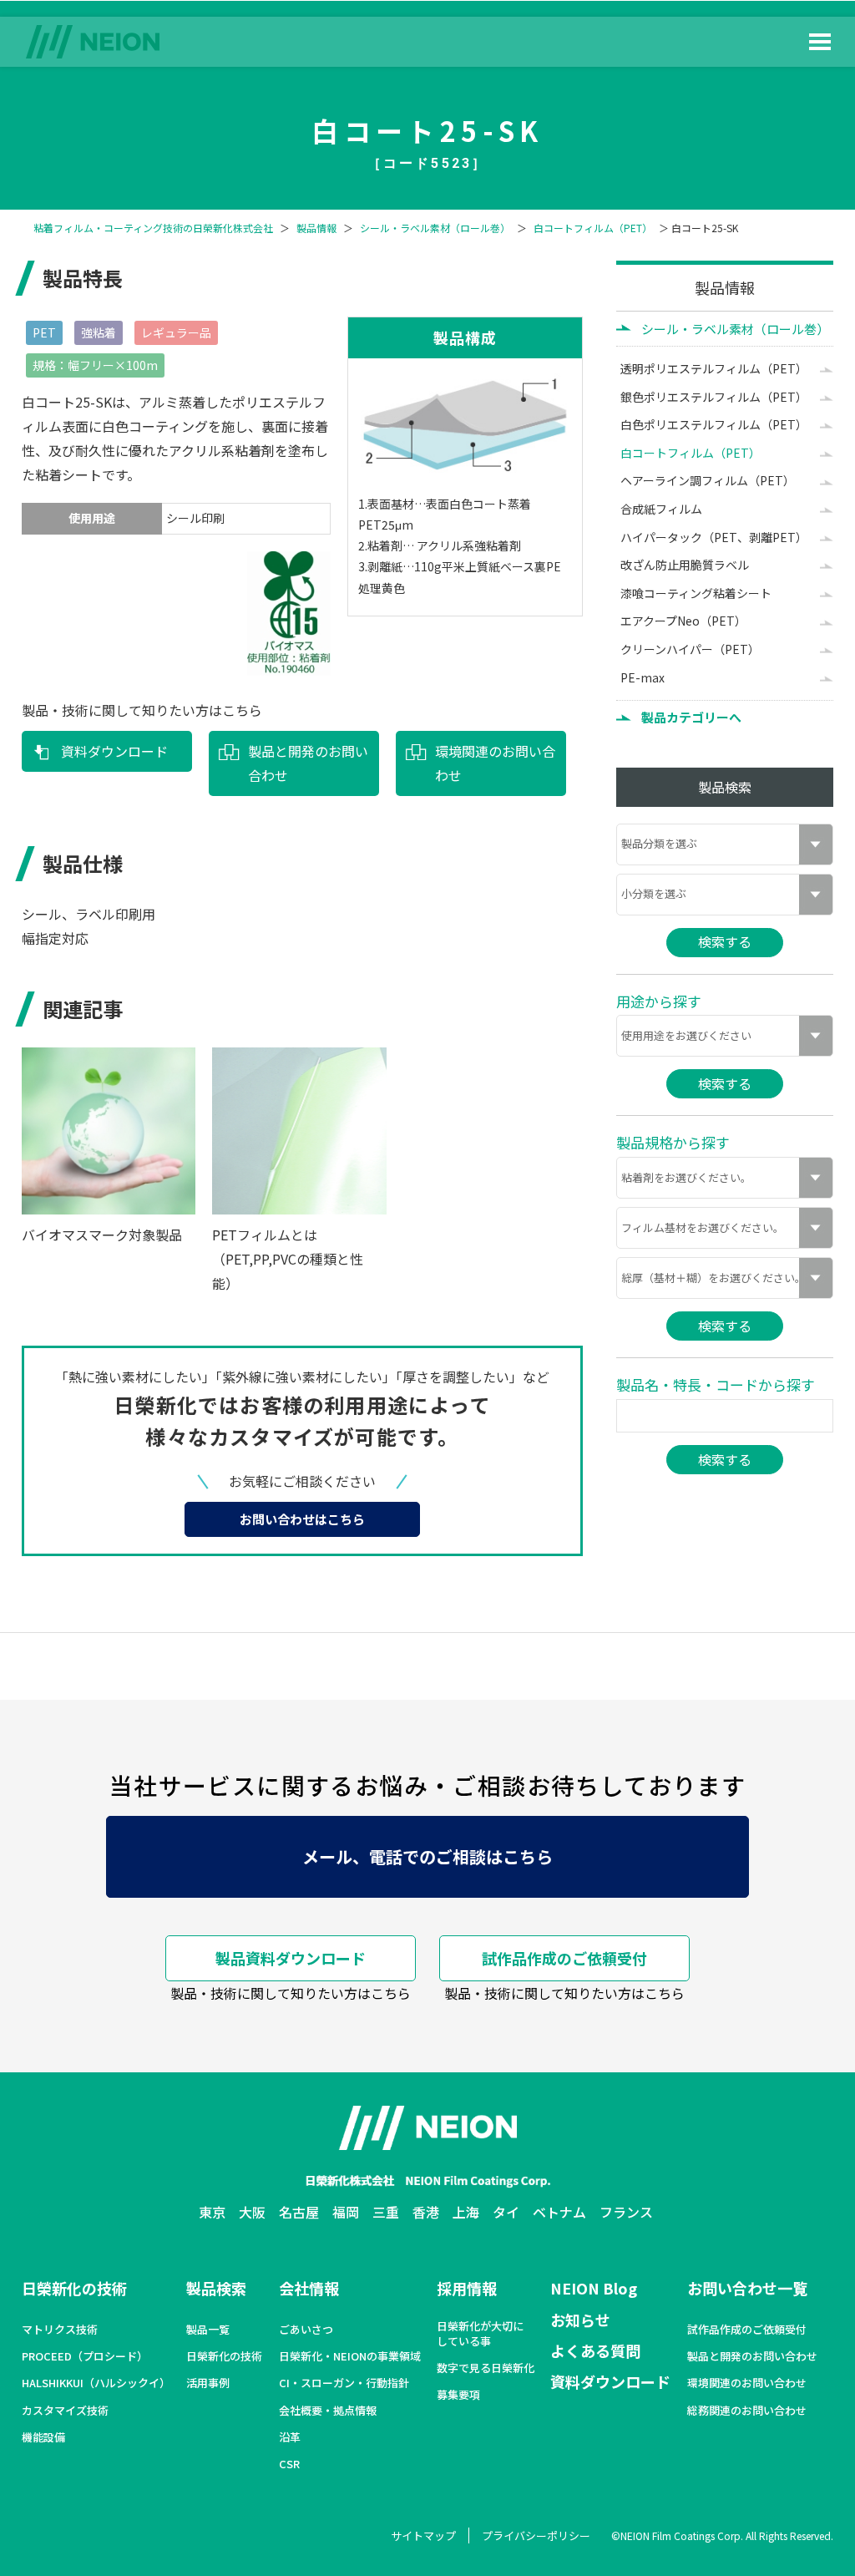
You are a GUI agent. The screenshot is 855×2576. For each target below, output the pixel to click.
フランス (626, 2212)
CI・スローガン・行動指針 (344, 2383)
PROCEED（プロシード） (85, 2356)
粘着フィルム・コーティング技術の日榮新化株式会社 (153, 228)
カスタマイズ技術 (65, 2411)
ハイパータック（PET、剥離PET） (714, 537)
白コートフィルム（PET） (593, 228)
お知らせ (580, 2320)
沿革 (290, 2437)
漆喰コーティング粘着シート (696, 593)
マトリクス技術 (60, 2330)
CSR (289, 2464)
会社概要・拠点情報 (328, 2411)
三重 (386, 2212)
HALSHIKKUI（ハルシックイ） (96, 2383)
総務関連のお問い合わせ (747, 2411)
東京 (212, 2212)
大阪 (252, 2212)
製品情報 (316, 228)
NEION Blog (594, 2288)
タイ (506, 2212)
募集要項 (458, 2395)
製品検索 (216, 2288)
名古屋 (299, 2212)
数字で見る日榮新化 (486, 2368)
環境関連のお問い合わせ (495, 763)
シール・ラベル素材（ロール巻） (435, 228)
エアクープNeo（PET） (683, 621)
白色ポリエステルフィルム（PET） (714, 424)
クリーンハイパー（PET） (690, 649)
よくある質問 (595, 2350)
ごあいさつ (306, 2330)
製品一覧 (208, 2330)
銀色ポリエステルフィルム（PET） (714, 397)
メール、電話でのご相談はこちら (427, 1856)
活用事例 (208, 2383)
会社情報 (309, 2288)
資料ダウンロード (114, 751)
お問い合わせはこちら (302, 1519)
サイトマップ (423, 2535)
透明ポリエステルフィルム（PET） (714, 368)
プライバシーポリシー (536, 2535)
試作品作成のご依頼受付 (564, 1958)
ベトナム (559, 2212)
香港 (426, 2212)
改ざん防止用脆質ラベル (685, 565)
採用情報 (467, 2288)
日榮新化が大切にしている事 (480, 2334)
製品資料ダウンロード (291, 1958)
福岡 (346, 2212)
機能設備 (43, 2437)
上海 (466, 2212)
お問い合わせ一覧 (747, 2288)
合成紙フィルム (661, 509)
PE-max (643, 677)
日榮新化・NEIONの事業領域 (350, 2356)
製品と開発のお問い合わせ (308, 763)
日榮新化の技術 (74, 2288)
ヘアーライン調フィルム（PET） (708, 480)
